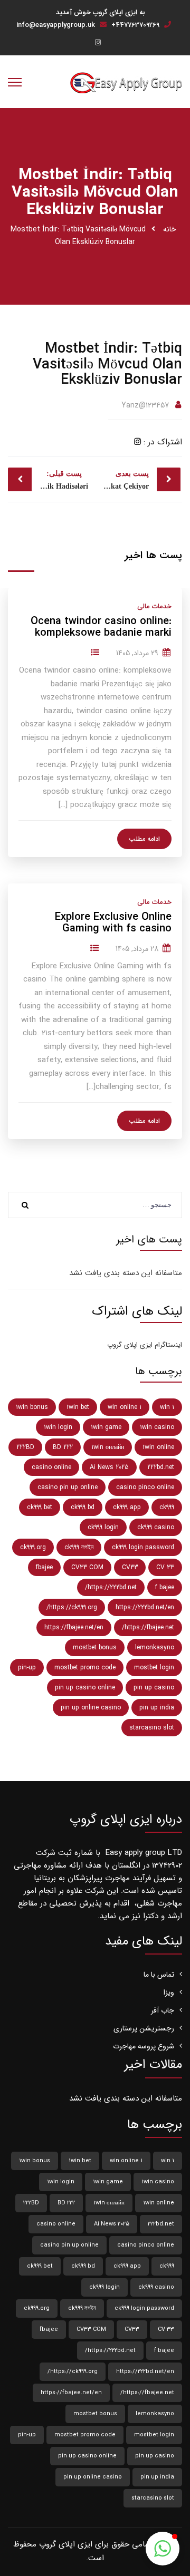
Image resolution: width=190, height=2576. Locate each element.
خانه (170, 229)
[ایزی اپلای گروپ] (126, 82)
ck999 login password (143, 1547)
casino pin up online (68, 1487)
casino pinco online (145, 1487)
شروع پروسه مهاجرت (144, 2046)
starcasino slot (152, 1728)
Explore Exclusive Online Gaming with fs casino (113, 923)
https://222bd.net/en (145, 1607)
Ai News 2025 (109, 1467)
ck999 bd (83, 1507)
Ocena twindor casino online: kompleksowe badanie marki (101, 627)
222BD (25, 1447)
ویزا (169, 1992)
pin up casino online (85, 1688)
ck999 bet (40, 1507)
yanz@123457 (145, 405)
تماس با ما (159, 1975)
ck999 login (103, 1527)
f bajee (165, 1587)
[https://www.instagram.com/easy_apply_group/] (98, 43)
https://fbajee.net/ (148, 1627)
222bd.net (161, 1467)
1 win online (125, 1407)
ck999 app (127, 1507)
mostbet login (154, 1668)
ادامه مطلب (144, 839)
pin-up (27, 1668)
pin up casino (154, 1688)
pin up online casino (91, 1708)
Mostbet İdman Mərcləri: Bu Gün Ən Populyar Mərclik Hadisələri (48, 480)
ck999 (167, 1507)
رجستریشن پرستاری (144, 2028)
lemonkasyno (155, 1647)
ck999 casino (156, 1527)
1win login (58, 1427)
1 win (167, 1407)
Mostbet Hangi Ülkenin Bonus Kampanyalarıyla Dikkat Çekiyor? (122, 480)
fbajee (44, 1567)
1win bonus (32, 1407)
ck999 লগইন (79, 1547)
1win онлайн (108, 1447)
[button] (163, 2549)
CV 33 (165, 1567)
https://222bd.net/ (111, 1587)
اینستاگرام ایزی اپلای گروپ (145, 1345)
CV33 (130, 1567)
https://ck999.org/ (72, 1607)
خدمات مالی (154, 606)
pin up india (157, 1708)
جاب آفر (163, 2010)
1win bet (78, 1407)
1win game (106, 1427)
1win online (158, 1447)
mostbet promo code (85, 1668)
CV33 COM (87, 1567)
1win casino (157, 1427)
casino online (51, 1467)
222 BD (63, 1447)
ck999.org (33, 1547)
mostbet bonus (95, 1647)
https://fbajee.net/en (74, 1627)
